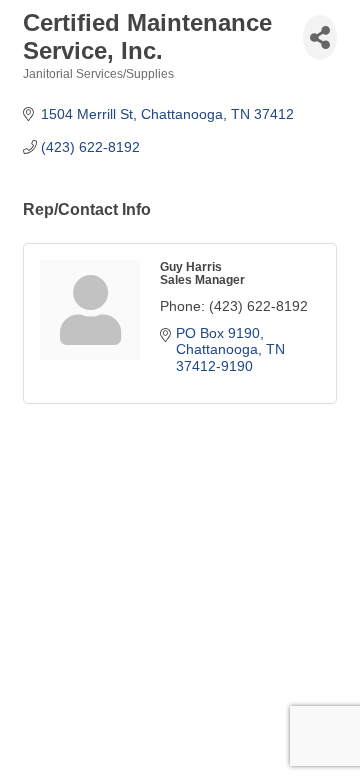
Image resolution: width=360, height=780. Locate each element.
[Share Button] (320, 37)
